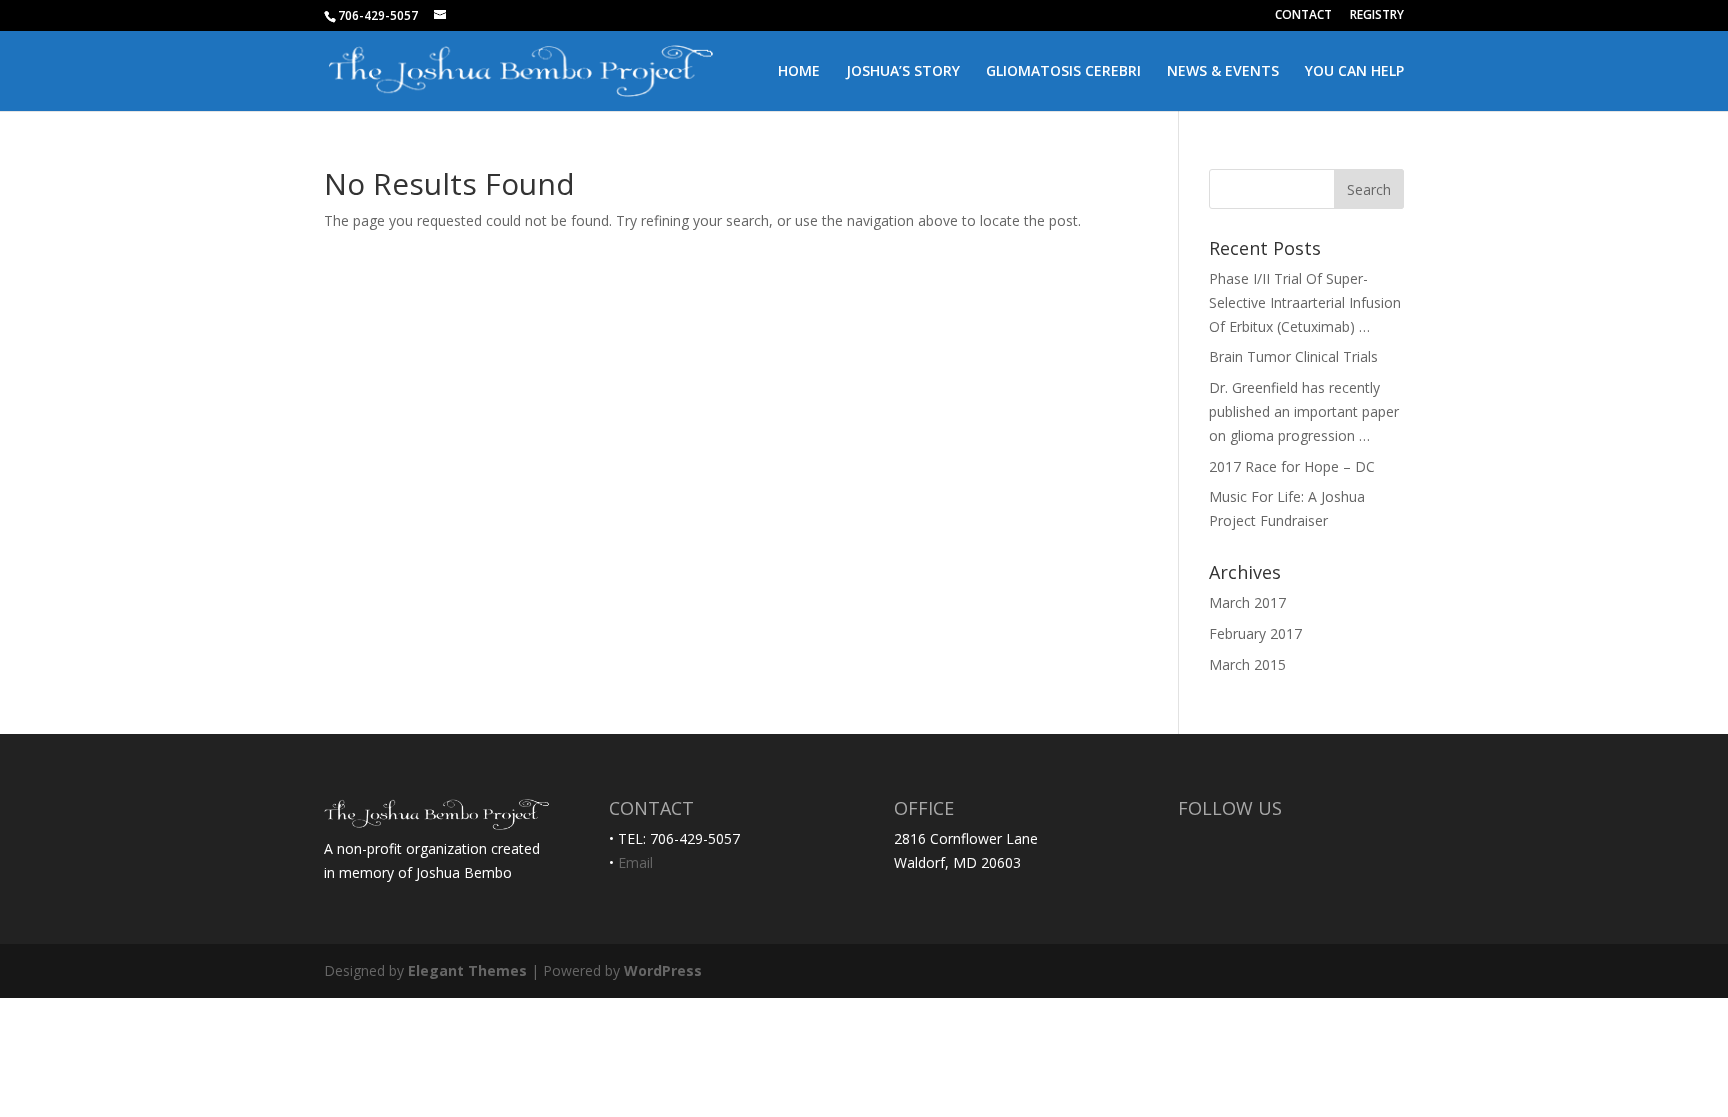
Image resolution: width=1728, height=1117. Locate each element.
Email (635, 862)
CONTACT (1303, 16)
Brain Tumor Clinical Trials (1293, 356)
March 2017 (1247, 602)
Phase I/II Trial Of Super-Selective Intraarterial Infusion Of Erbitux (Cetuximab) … (1305, 302)
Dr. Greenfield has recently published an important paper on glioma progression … (1304, 411)
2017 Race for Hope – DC (1292, 466)
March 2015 (1247, 664)
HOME (799, 72)
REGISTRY (1377, 16)
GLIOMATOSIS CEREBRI (1063, 72)
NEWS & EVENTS (1223, 72)
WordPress (663, 970)
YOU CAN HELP (1354, 72)
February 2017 (1255, 633)
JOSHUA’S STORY (903, 72)
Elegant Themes (467, 970)
